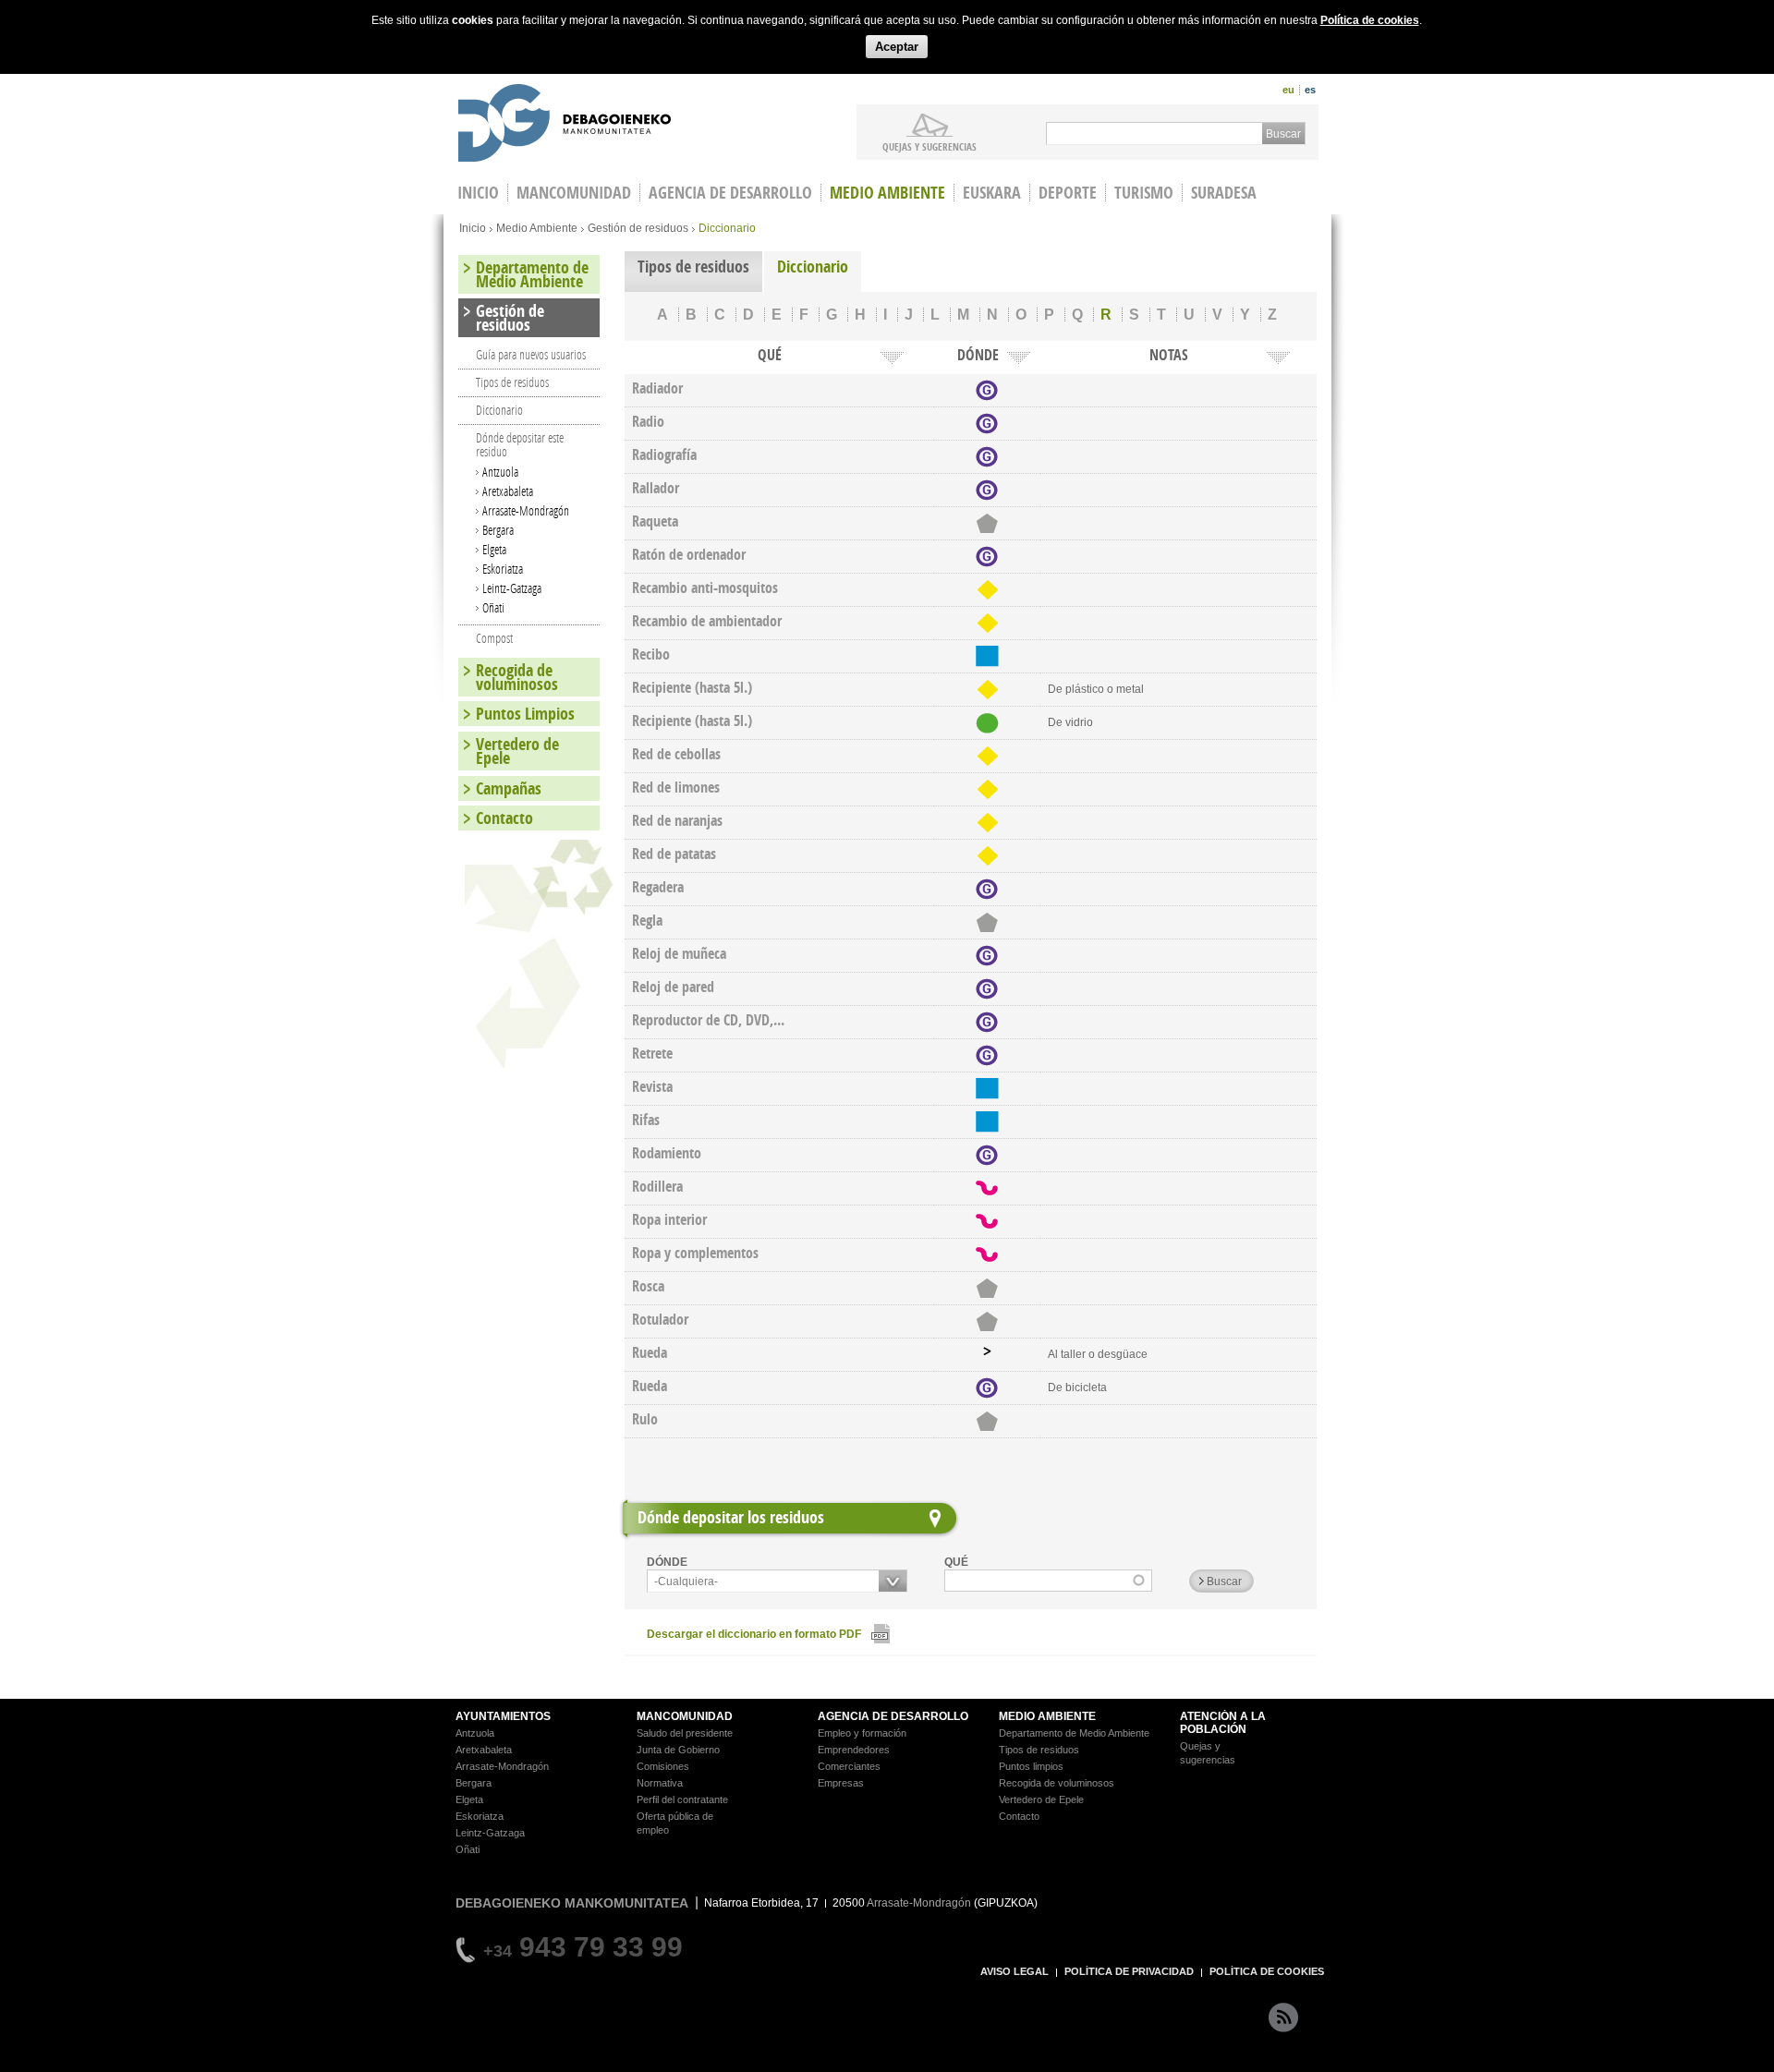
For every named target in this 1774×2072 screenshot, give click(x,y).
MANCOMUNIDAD (685, 1716)
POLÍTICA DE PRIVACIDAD (1129, 1971)
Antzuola (500, 472)
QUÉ (956, 1562)
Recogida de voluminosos (517, 677)
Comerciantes (849, 1766)
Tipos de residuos (693, 267)
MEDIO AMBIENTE (1047, 1716)
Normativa (660, 1783)
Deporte (1068, 193)
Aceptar (897, 47)
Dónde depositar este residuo (520, 444)
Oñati (493, 607)
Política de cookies (1370, 20)
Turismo (1144, 193)
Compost (494, 638)
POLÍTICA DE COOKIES (1267, 1971)
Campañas (509, 788)
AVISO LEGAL (1015, 1971)
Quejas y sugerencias (930, 146)
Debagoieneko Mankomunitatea (565, 125)
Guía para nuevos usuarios (531, 354)
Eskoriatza (503, 569)
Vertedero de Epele (517, 751)
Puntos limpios (1031, 1766)
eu (1288, 90)
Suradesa (1224, 193)
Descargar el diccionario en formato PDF (754, 1634)
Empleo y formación (862, 1733)
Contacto (504, 818)
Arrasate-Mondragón (526, 510)
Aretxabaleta (508, 491)
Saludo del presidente (685, 1733)
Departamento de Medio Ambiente (532, 274)
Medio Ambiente (887, 193)
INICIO (478, 193)
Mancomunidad (574, 193)
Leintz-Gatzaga (512, 588)
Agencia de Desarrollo (730, 193)
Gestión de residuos (638, 228)
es (1310, 90)
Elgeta (494, 549)
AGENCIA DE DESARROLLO (893, 1716)
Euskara (992, 193)
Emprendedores (854, 1750)
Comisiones (663, 1766)
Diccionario (813, 267)
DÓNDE (667, 1562)
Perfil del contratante (682, 1799)
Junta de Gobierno (678, 1750)
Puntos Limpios (525, 714)
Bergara (498, 530)
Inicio (473, 228)
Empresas (841, 1783)
